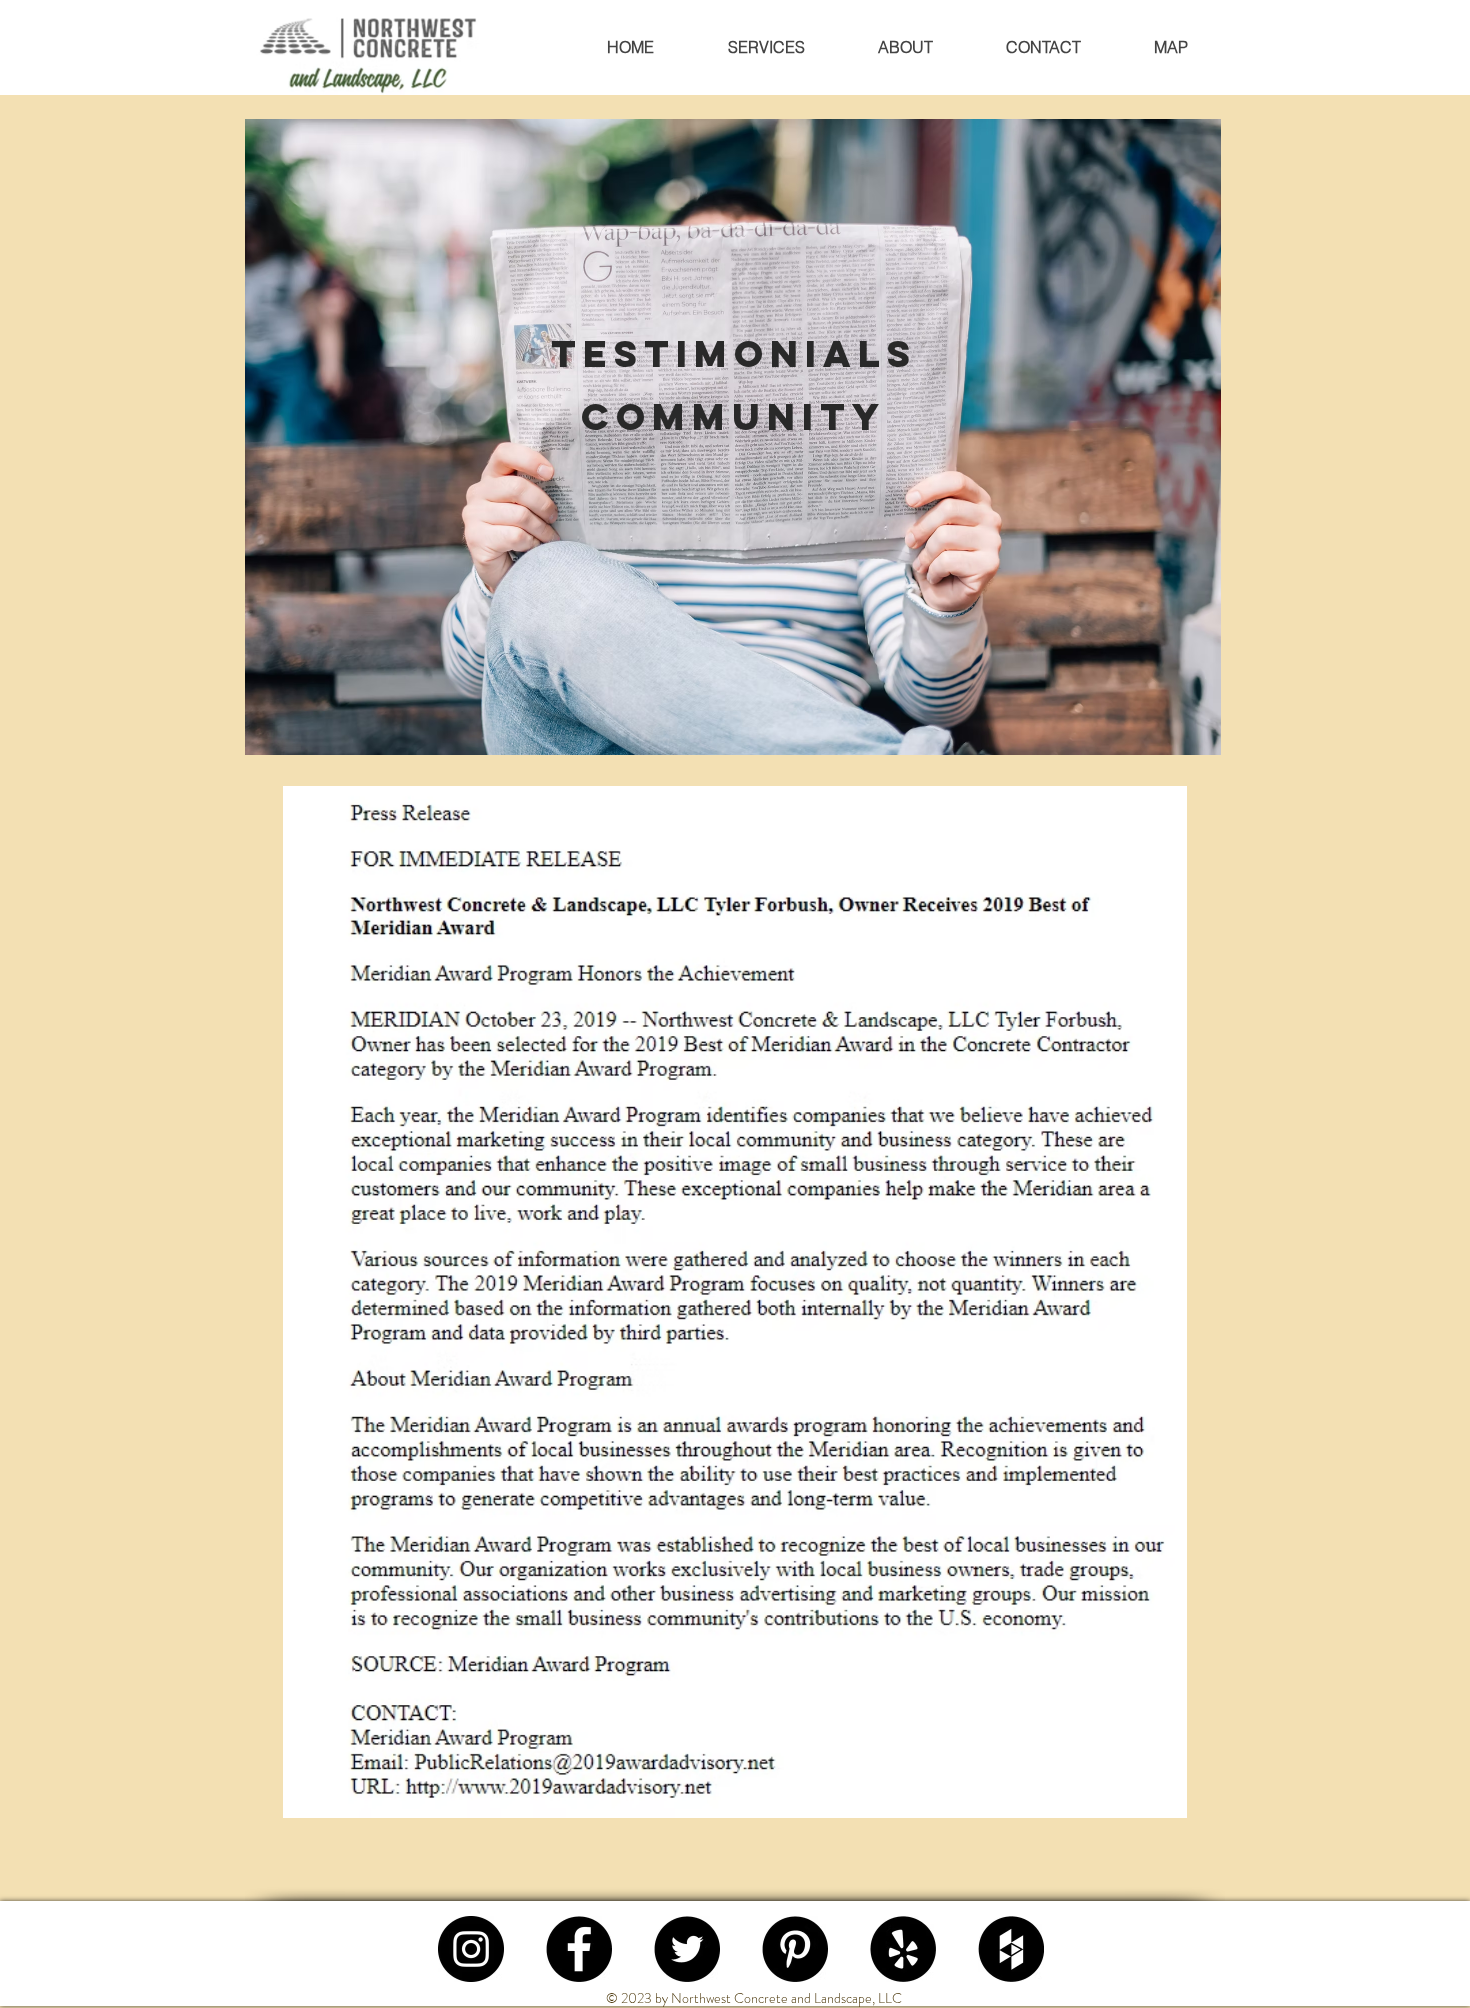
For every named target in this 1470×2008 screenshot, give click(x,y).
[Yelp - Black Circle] (903, 1949)
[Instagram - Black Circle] (471, 1949)
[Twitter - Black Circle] (687, 1949)
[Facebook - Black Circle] (579, 1949)
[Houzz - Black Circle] (1011, 1949)
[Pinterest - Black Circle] (795, 1949)
